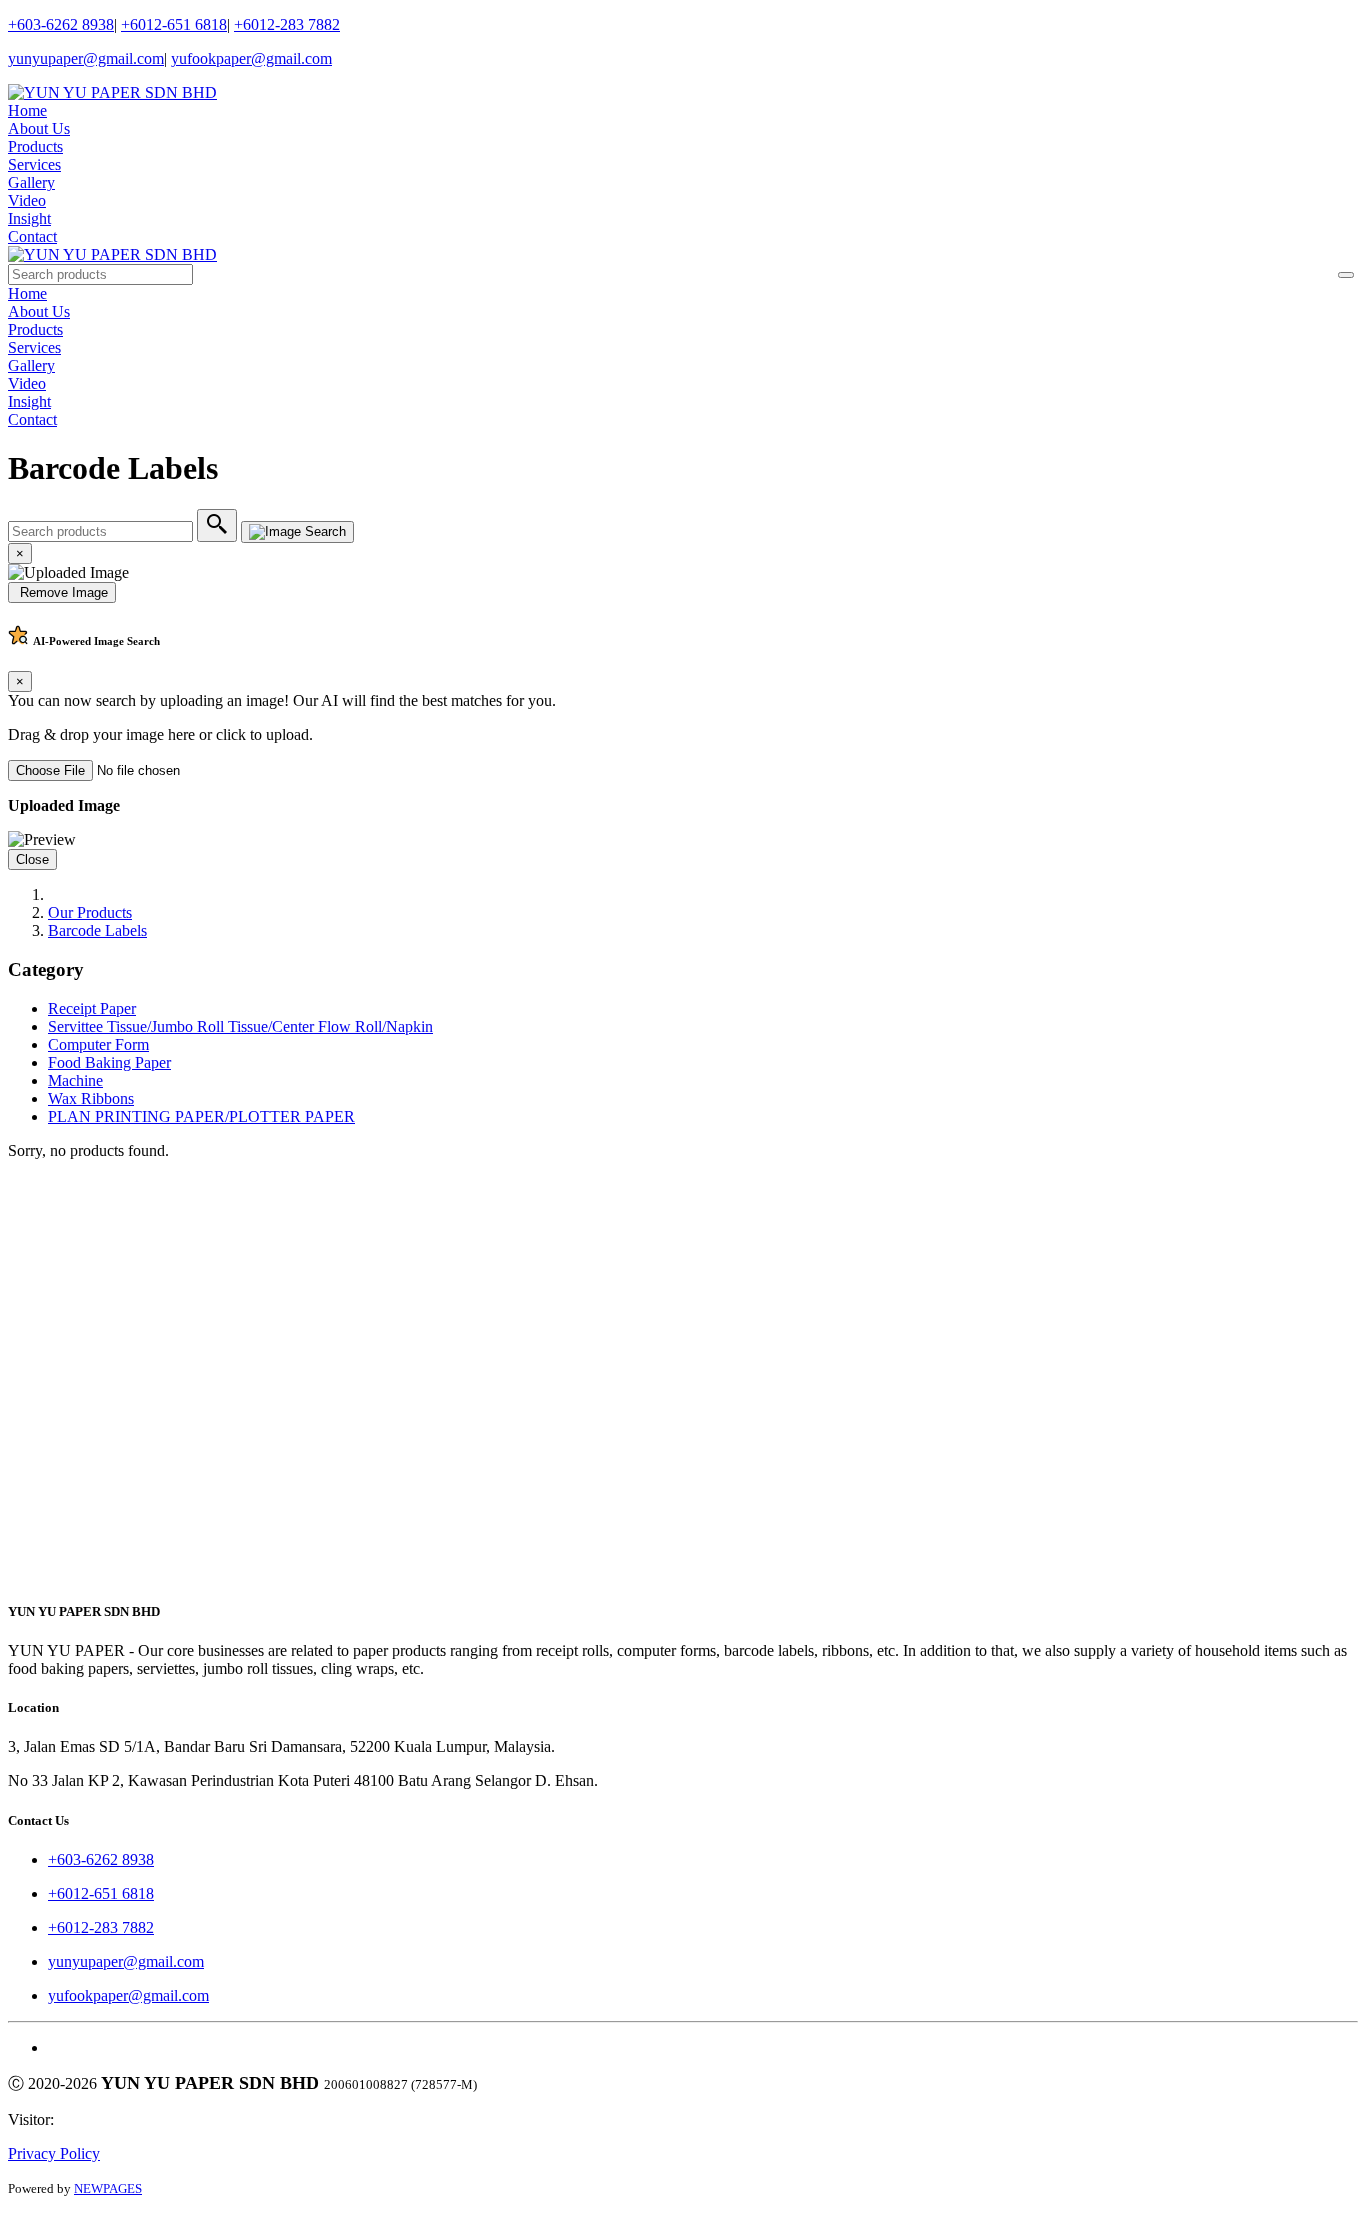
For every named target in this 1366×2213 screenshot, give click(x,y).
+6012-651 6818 (174, 24)
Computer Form (98, 1044)
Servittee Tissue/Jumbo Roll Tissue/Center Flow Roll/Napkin (240, 1026)
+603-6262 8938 (61, 24)
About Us (39, 128)
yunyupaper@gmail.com (86, 58)
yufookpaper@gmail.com (251, 58)
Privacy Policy (54, 2153)
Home (27, 110)
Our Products (90, 912)
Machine (75, 1080)
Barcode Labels (97, 930)
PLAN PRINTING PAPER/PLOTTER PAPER (201, 1116)
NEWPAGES (108, 2188)
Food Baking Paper (109, 1062)
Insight (29, 218)
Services (34, 164)
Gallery (31, 182)
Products (35, 146)
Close (32, 859)
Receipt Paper (92, 1008)
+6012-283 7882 (287, 24)
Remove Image (62, 592)
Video (27, 200)
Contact (32, 236)
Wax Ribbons (91, 1098)
